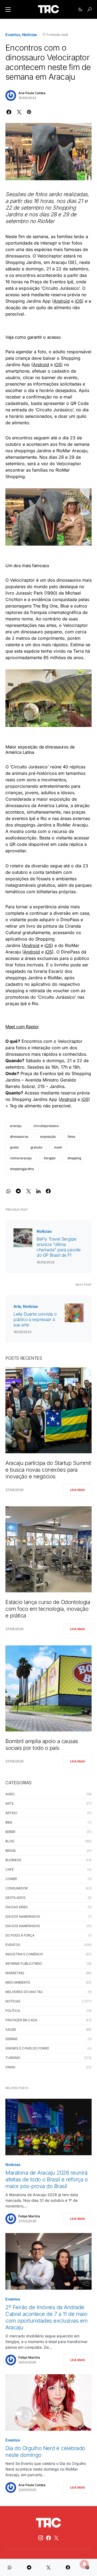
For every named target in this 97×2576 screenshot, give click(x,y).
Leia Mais (77, 1490)
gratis (14, 1147)
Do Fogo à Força (20, 1935)
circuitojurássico (46, 1126)
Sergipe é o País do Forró (27, 2048)
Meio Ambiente (18, 1982)
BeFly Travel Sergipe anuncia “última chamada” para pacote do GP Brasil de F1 (59, 1247)
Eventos (13, 35)
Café (9, 1869)
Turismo (13, 2058)
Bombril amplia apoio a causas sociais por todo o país (42, 1745)
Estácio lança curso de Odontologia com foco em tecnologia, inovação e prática (48, 1609)
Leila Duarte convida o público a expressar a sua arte (35, 1319)
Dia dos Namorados (23, 1916)
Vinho (10, 2067)
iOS (78, 301)
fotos (71, 1137)
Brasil (11, 1851)
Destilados (15, 1898)
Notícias (30, 35)
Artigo (11, 1813)
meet (58, 1147)
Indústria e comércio (24, 1954)
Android (62, 301)
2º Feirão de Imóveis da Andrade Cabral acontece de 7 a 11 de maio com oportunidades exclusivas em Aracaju (46, 2317)
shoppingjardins (22, 1169)
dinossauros (19, 1137)
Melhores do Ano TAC (24, 1992)
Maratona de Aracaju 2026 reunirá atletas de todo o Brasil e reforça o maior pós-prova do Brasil (46, 2179)
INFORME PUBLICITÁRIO (24, 1964)
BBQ (9, 1822)
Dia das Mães (17, 1907)
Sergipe (50, 1158)
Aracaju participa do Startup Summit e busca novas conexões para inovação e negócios (48, 1470)
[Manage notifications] (84, 2564)
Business (13, 1860)
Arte (17, 1306)
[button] (8, 9)
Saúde (11, 2029)
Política (13, 2011)
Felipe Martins (29, 2216)
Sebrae (11, 2039)
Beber (10, 1832)
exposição (48, 1137)
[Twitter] (56, 2538)
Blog (10, 1841)
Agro (10, 1794)
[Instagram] (41, 2538)
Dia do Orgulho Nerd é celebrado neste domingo (45, 2452)
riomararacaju (21, 1158)
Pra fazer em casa (21, 2020)
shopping (74, 1158)
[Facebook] (48, 2538)
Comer (11, 1879)
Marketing (15, 1973)
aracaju (16, 1126)
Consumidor (17, 1888)
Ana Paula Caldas (32, 93)
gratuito (36, 1147)
